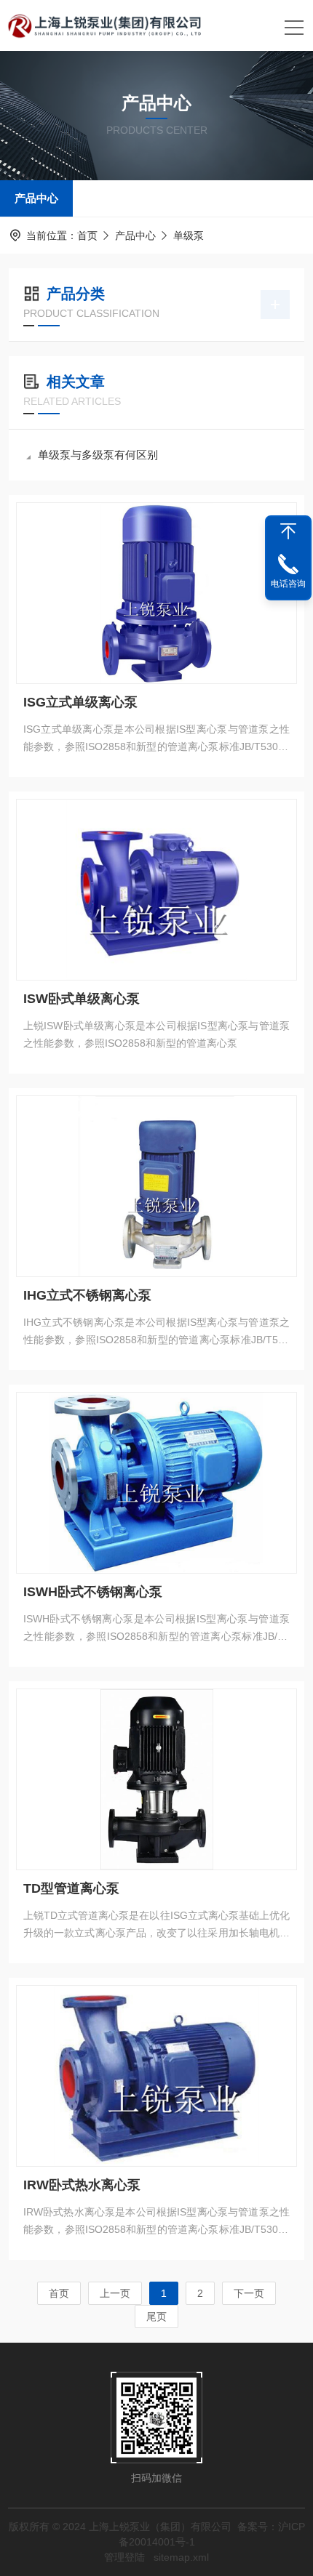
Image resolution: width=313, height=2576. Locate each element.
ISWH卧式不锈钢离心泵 (93, 1592)
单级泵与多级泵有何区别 (98, 455)
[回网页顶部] (288, 531)
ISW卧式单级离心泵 (82, 999)
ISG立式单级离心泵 (80, 702)
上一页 (115, 2293)
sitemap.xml (181, 2557)
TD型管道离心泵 (71, 1888)
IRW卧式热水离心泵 (82, 2185)
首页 (87, 236)
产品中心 (36, 198)
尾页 (156, 2317)
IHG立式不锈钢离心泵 (87, 1295)
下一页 (249, 2293)
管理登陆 (124, 2557)
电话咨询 (288, 584)
